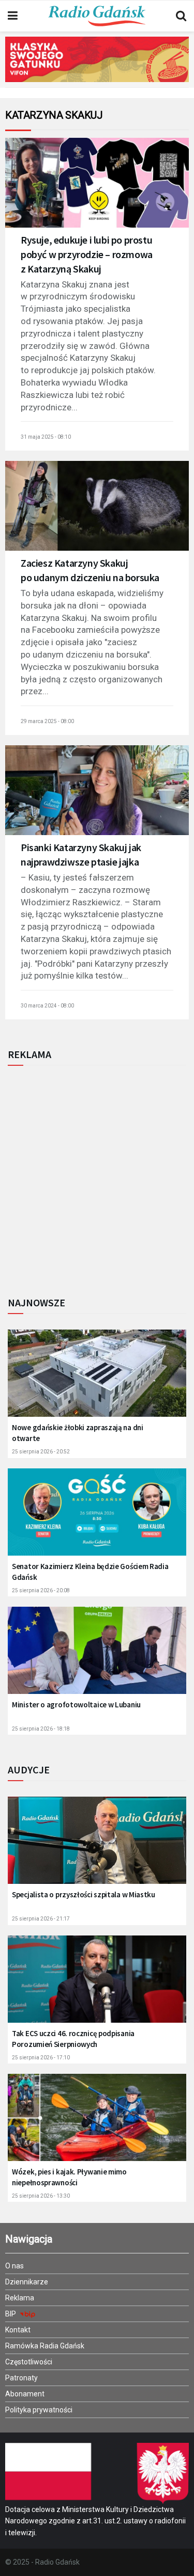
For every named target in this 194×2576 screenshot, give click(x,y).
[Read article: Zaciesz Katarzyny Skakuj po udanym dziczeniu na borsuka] (97, 512)
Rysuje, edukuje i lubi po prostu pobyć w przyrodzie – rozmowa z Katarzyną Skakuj (87, 254)
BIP (11, 2314)
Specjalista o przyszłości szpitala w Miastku (84, 1894)
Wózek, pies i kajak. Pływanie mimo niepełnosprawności (69, 2177)
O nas (14, 2266)
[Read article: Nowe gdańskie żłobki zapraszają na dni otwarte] (97, 1379)
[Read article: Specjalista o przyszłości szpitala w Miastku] (97, 1846)
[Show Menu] (13, 16)
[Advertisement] (97, 1178)
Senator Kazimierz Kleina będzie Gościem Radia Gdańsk (90, 1572)
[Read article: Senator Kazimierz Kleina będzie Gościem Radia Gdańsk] (97, 1518)
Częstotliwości (29, 2362)
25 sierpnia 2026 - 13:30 (41, 2196)
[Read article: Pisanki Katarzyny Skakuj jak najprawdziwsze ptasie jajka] (97, 797)
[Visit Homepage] (97, 16)
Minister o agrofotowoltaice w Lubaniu (76, 1705)
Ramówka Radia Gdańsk (45, 2346)
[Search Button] (181, 16)
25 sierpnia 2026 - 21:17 (41, 1919)
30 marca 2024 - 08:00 (47, 1006)
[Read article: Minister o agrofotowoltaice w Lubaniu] (97, 1657)
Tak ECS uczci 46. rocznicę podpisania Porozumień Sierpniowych (73, 2039)
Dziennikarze (27, 2282)
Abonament (25, 2394)
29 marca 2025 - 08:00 (47, 721)
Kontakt (18, 2330)
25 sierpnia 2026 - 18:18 (41, 1729)
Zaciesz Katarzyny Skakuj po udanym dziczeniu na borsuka (90, 570)
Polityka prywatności (39, 2410)
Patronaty (21, 2378)
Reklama (20, 2298)
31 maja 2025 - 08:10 (46, 437)
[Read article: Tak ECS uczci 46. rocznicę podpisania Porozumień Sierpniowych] (97, 1985)
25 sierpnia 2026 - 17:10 (41, 2058)
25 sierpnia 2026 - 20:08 (41, 1590)
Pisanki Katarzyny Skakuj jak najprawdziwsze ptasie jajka (81, 854)
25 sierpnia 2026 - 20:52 (41, 1452)
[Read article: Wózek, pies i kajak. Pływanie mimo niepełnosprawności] (97, 2124)
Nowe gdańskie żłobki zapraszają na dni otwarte (78, 1433)
